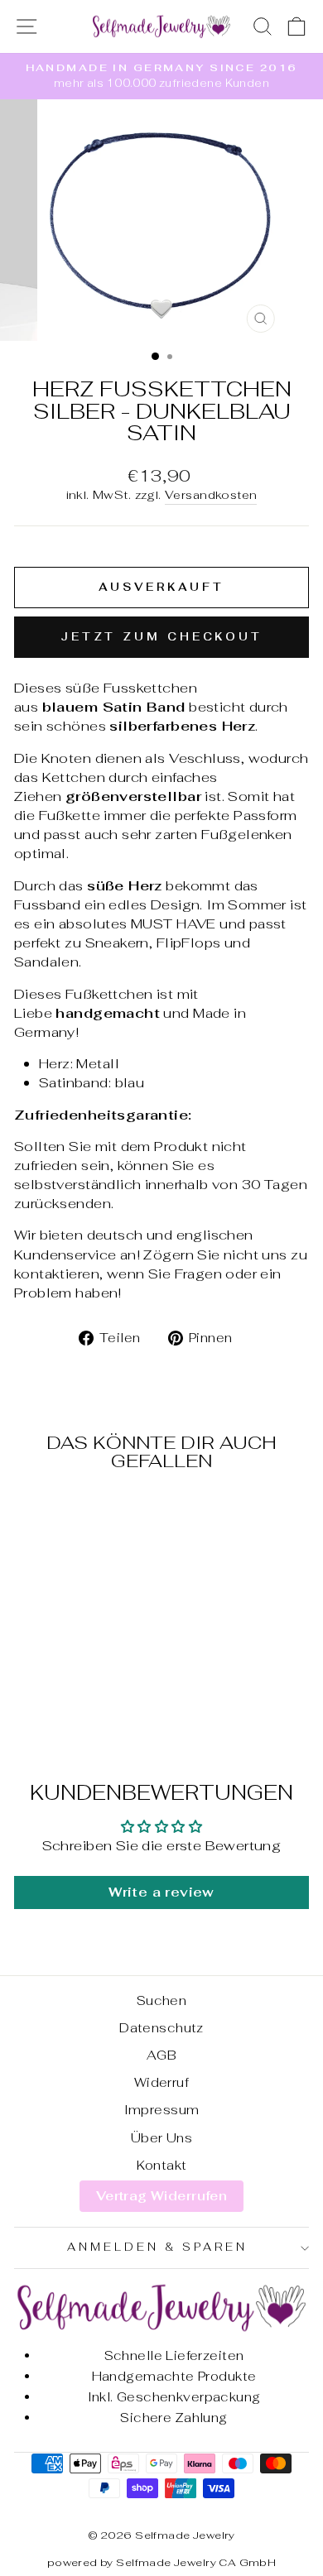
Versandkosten (211, 495)
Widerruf (161, 2082)
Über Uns (161, 2138)
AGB (161, 2055)
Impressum (162, 2110)
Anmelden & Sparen (157, 2247)
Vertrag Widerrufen (161, 2196)
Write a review (161, 1892)
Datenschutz (161, 2028)
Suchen (161, 2000)
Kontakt (162, 2165)
